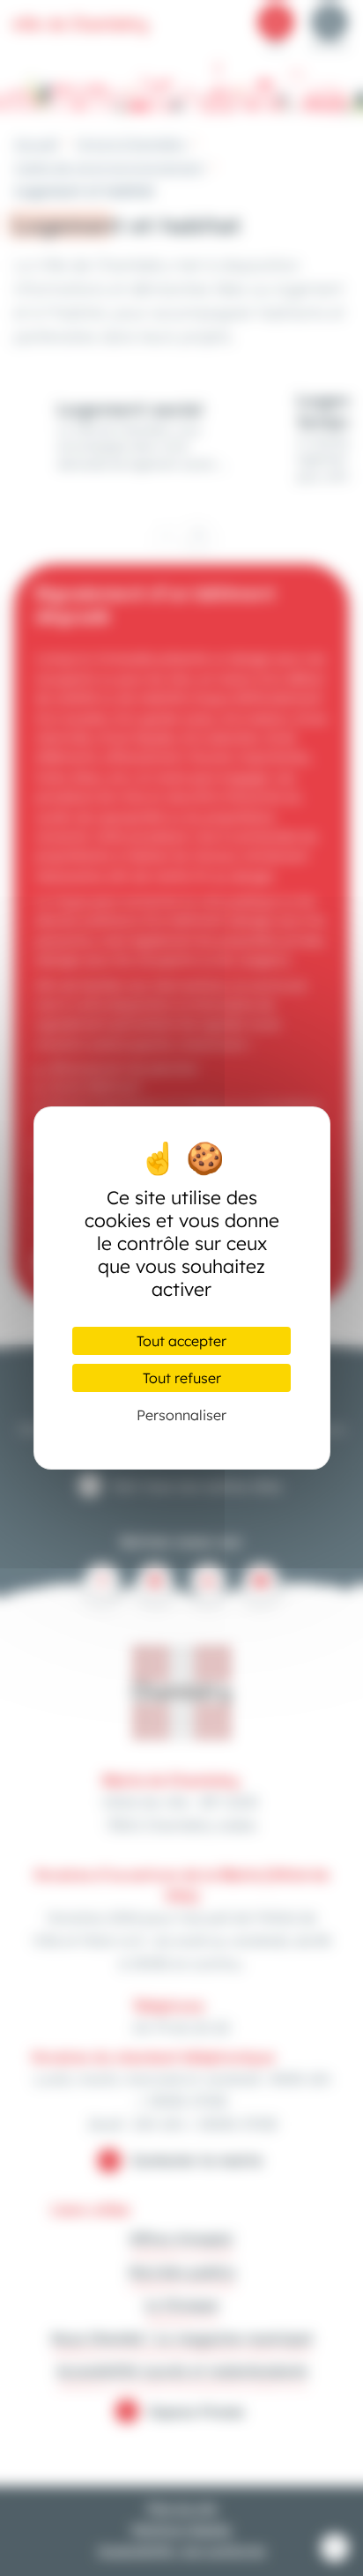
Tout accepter (181, 1341)
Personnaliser (181, 1415)
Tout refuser (182, 1378)
